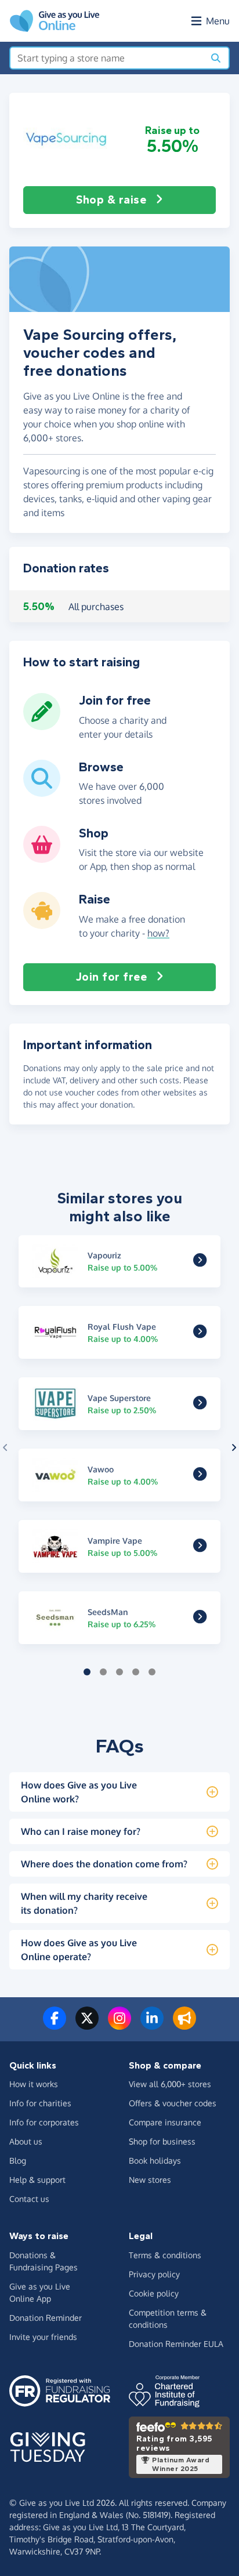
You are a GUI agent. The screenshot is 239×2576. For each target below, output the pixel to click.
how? (158, 933)
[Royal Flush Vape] (200, 1334)
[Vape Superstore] (200, 1405)
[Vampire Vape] (200, 1548)
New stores (150, 2180)
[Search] (216, 58)
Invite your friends (43, 2337)
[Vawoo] (200, 1476)
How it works (34, 2084)
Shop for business (162, 2141)
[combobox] (107, 58)
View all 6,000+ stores (170, 2084)
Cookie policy (154, 2293)
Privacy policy (154, 2274)
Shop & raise (111, 200)
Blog (18, 2160)
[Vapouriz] (200, 1262)
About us (26, 2141)
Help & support (37, 2180)
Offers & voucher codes (173, 2103)
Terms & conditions (165, 2255)
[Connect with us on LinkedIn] (152, 2025)
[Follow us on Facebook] (55, 2025)
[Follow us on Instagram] (119, 2025)
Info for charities (40, 2103)
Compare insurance (165, 2122)
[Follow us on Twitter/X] (87, 2025)
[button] (67, 139)
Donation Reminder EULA (176, 2344)
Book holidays (155, 2160)
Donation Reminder (46, 2318)
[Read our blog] (184, 2025)
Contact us (29, 2199)
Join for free (112, 977)
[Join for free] (42, 725)
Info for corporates (44, 2122)
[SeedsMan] (200, 1619)
